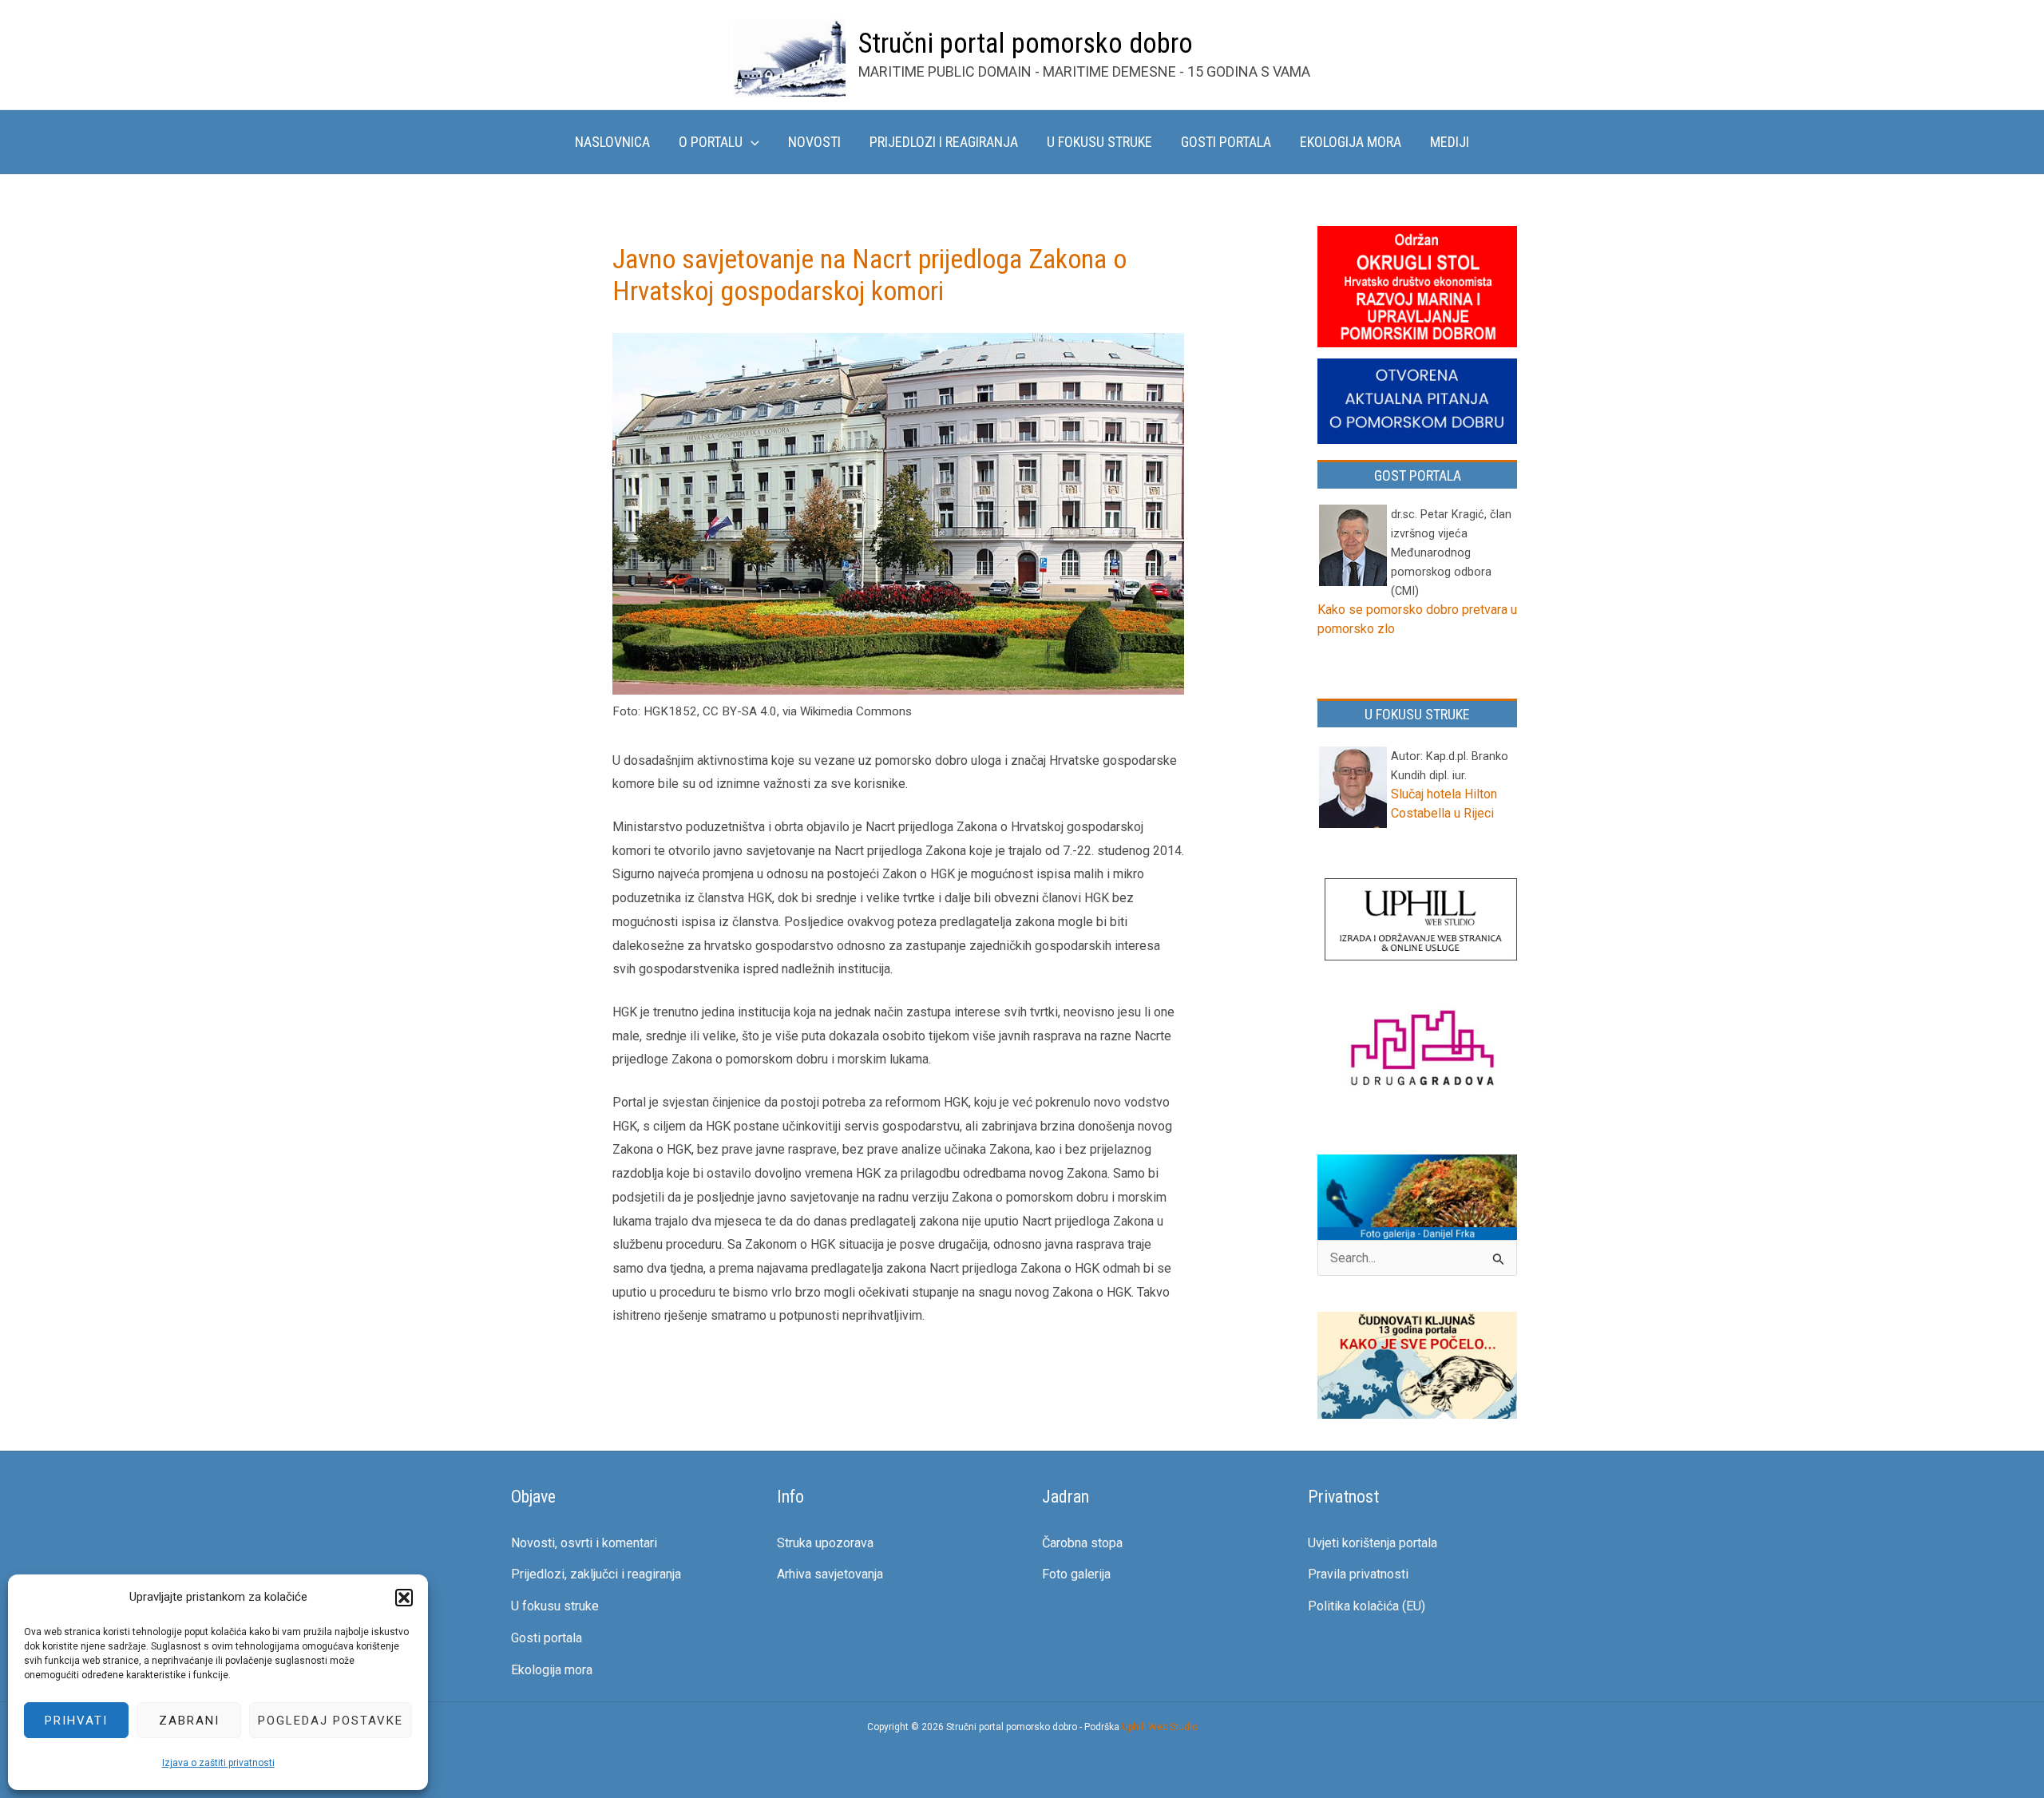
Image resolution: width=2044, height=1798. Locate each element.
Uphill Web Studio (1160, 1727)
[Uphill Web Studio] (1421, 921)
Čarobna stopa (1082, 1543)
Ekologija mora (1351, 142)
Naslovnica (612, 142)
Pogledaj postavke (331, 1721)
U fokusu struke (1099, 142)
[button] (404, 1598)
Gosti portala (1226, 142)
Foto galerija (1076, 1574)
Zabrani (189, 1721)
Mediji (1450, 142)
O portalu (711, 142)
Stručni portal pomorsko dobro (1026, 44)
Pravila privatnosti (1358, 1574)
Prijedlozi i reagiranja (944, 142)
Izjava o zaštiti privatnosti (218, 1763)
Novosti (814, 142)
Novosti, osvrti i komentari (584, 1543)
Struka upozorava (825, 1543)
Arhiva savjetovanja (830, 1574)
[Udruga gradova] (1421, 1051)
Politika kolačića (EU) (1367, 1606)
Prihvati (76, 1721)
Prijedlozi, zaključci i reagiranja (596, 1574)
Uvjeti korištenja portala (1373, 1543)
